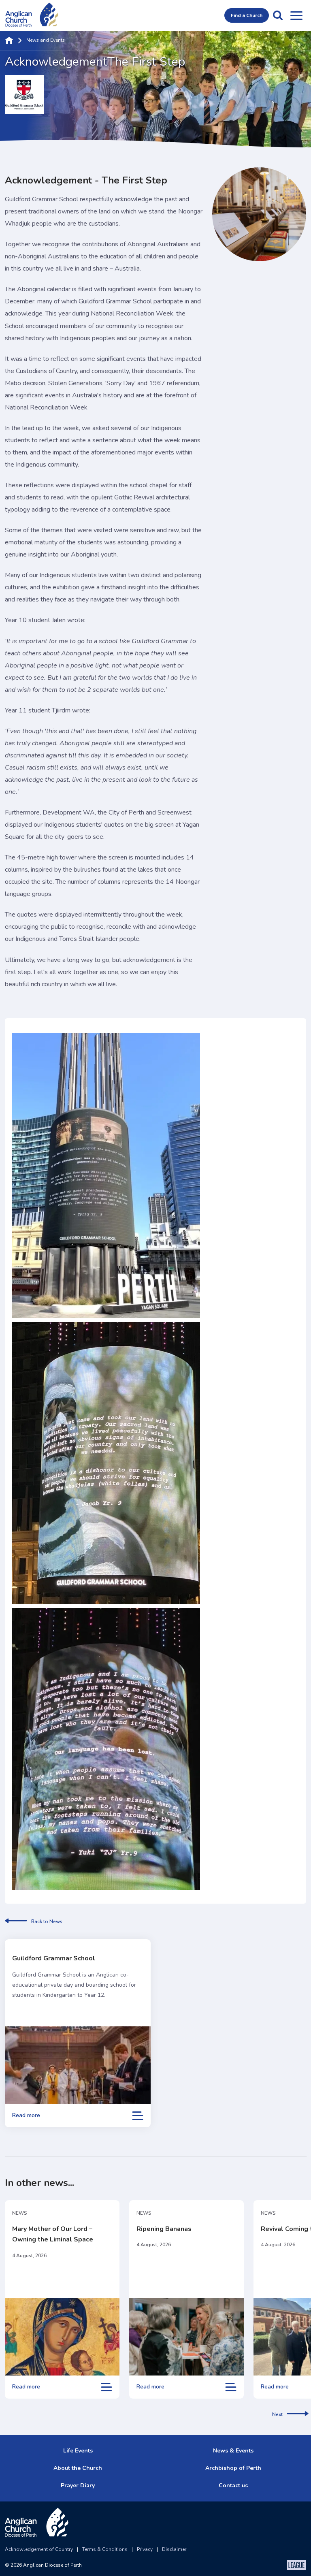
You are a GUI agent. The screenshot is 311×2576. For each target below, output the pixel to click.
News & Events (233, 2451)
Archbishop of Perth (233, 2468)
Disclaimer (174, 2549)
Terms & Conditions (105, 2549)
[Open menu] (296, 15)
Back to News (47, 1921)
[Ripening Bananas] (186, 2337)
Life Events (78, 2451)
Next (277, 2414)
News (20, 2213)
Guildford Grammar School (54, 1958)
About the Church (78, 2468)
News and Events (46, 41)
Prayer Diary (78, 2485)
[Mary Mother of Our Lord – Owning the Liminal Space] (62, 2337)
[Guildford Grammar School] (78, 2065)
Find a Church (247, 15)
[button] (278, 15)
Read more (26, 2115)
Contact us (233, 2485)
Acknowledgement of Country (39, 2549)
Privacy (145, 2549)
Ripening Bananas (164, 2229)
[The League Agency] (296, 2565)
